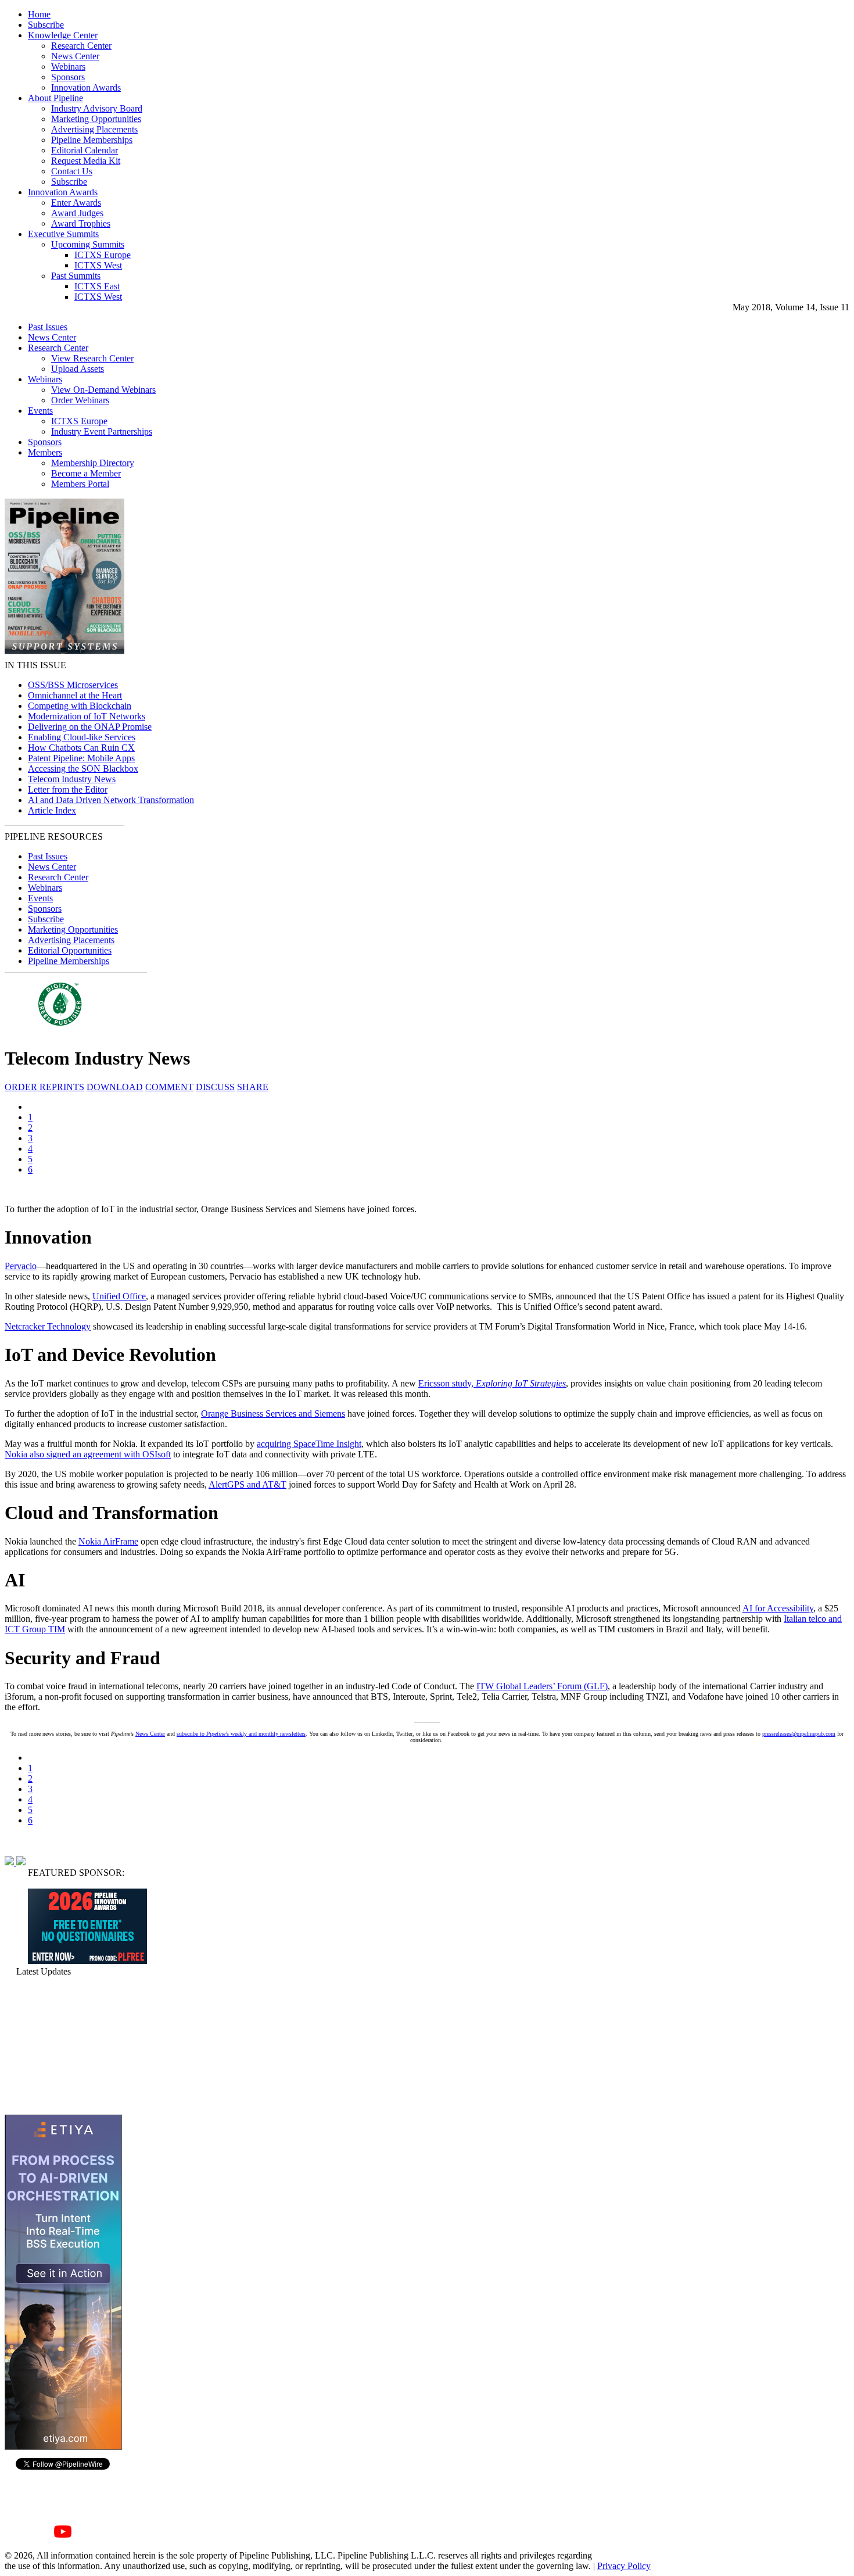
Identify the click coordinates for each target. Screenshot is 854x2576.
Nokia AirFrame (108, 1541)
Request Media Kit (86, 161)
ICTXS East (97, 286)
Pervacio (21, 1266)
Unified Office (119, 1296)
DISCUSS (215, 1087)
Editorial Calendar (85, 150)
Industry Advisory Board (97, 108)
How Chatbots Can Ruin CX (81, 748)
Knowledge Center (63, 35)
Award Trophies (81, 223)
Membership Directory (93, 463)
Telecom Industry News (72, 779)
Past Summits (76, 276)
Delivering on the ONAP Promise (90, 727)
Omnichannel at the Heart (75, 695)
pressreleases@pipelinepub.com (799, 1734)
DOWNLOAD (115, 1087)
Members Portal (80, 484)
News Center (75, 56)
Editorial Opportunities (70, 950)
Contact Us (72, 171)
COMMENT (169, 1087)
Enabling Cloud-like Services (82, 737)
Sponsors (68, 77)
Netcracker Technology (48, 1326)
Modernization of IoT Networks (87, 716)
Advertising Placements (94, 129)
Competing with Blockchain (80, 706)
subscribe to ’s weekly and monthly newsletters (241, 1734)
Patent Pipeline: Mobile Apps (81, 758)
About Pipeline (55, 98)
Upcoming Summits (88, 244)
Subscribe (46, 25)
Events (40, 411)
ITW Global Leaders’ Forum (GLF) (542, 1686)
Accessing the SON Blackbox (83, 768)
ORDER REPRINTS (44, 1087)
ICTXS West (98, 265)
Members (45, 452)
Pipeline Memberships (92, 140)
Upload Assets (78, 369)
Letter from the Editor (68, 789)
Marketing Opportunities (96, 119)
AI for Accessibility (778, 1608)
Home (39, 14)
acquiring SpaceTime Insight (309, 1444)
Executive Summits (63, 234)
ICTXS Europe (103, 255)
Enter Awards (76, 203)
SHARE (253, 1087)
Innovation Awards (86, 87)
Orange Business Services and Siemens (273, 1414)
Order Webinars (80, 400)
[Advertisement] (63, 2045)
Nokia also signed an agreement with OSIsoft (88, 1454)
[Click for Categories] (87, 1961)
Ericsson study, (492, 1383)
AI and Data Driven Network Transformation (111, 800)
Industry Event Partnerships (102, 431)
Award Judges (77, 213)
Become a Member (86, 473)
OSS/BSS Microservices (73, 685)
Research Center (81, 46)
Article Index (52, 810)
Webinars (68, 67)
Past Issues (48, 327)
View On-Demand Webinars (103, 390)
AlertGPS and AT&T (247, 1484)
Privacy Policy (624, 2566)
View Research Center (92, 358)
